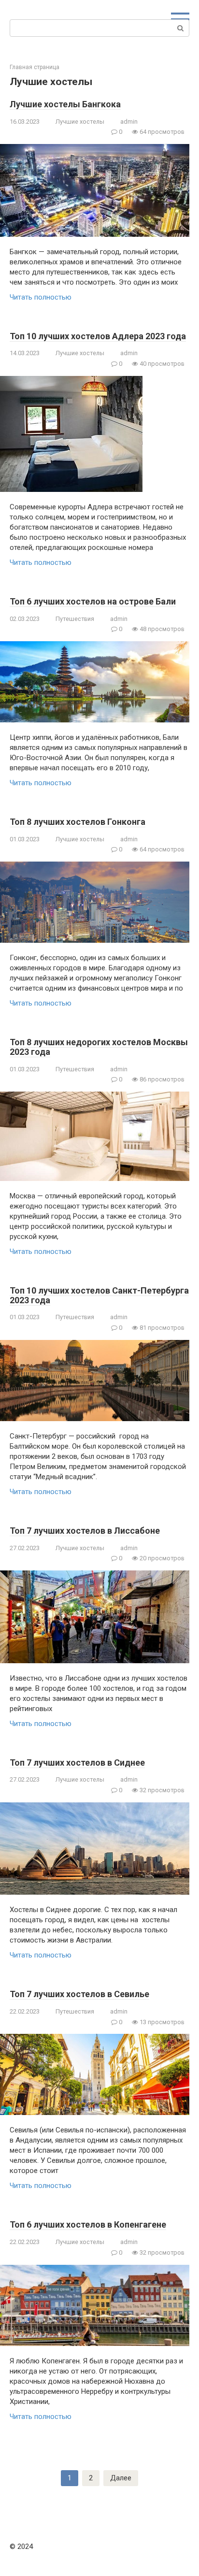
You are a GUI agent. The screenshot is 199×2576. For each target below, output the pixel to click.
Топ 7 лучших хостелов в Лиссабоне (85, 1531)
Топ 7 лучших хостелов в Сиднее (77, 1763)
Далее (121, 2478)
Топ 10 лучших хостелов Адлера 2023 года (98, 336)
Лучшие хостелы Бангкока (65, 104)
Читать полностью (41, 297)
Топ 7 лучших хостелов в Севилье (79, 1994)
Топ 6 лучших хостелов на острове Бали (93, 601)
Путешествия (75, 619)
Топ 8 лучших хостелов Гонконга (78, 822)
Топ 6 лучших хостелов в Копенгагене (88, 2224)
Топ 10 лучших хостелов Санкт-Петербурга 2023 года (99, 1295)
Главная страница (35, 67)
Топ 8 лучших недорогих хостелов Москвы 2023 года (99, 1047)
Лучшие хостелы (80, 122)
